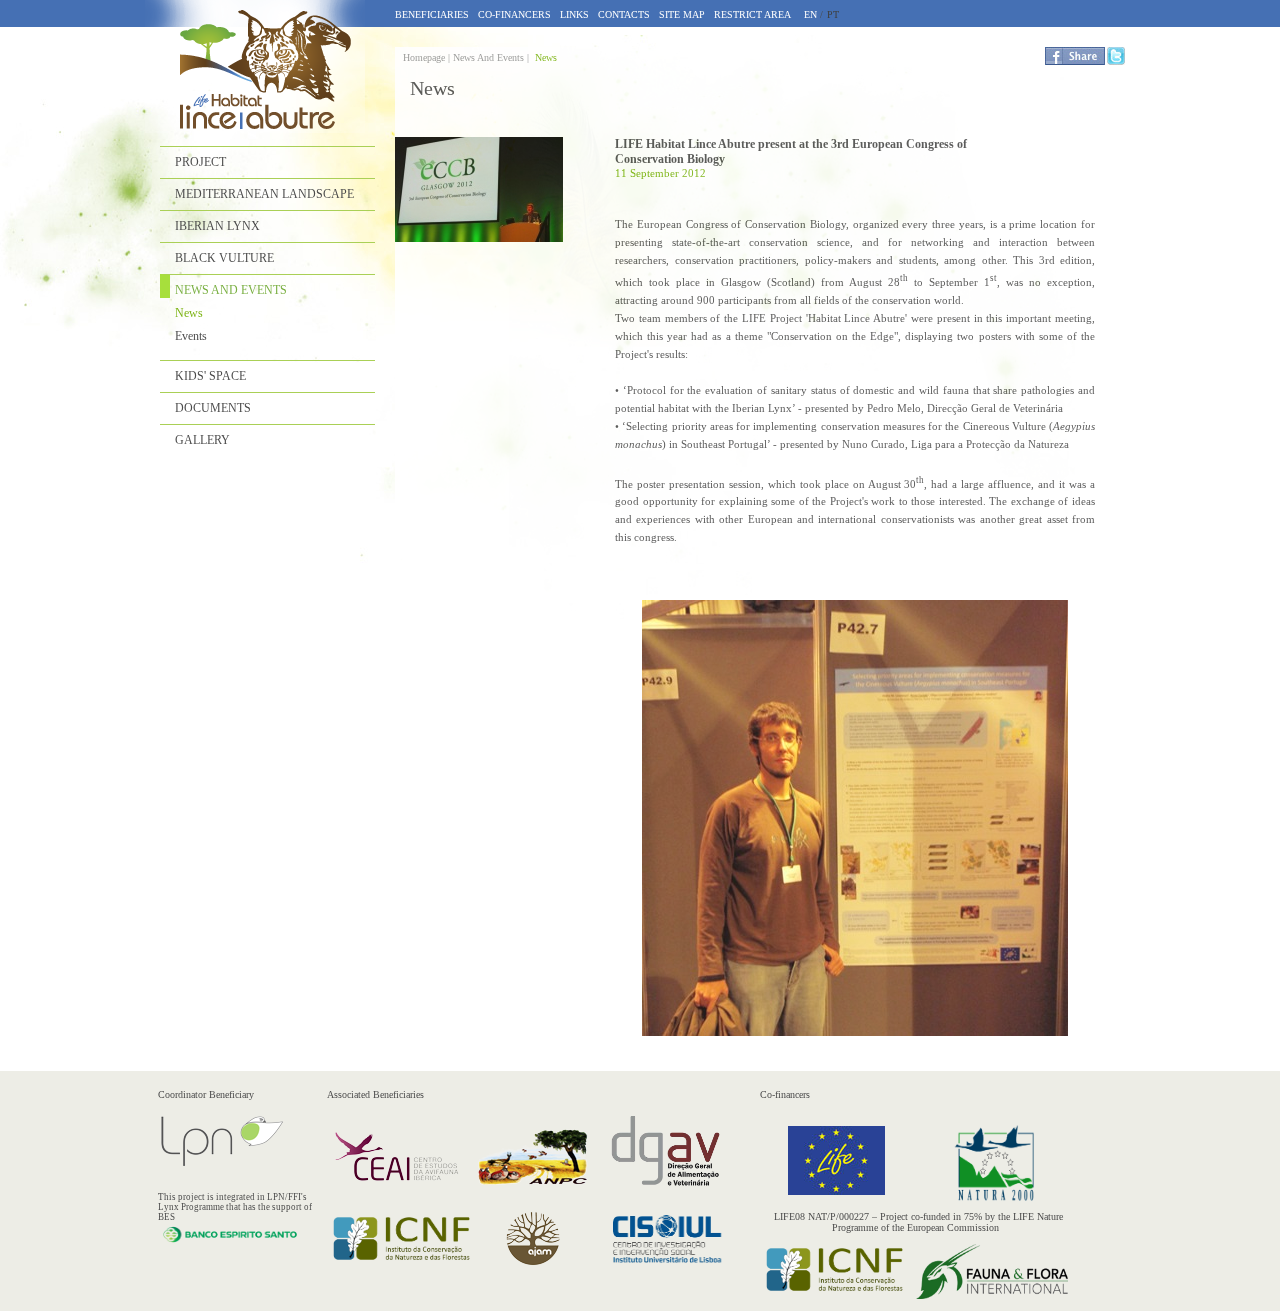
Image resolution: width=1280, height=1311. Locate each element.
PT (833, 14)
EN (810, 14)
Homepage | (428, 57)
